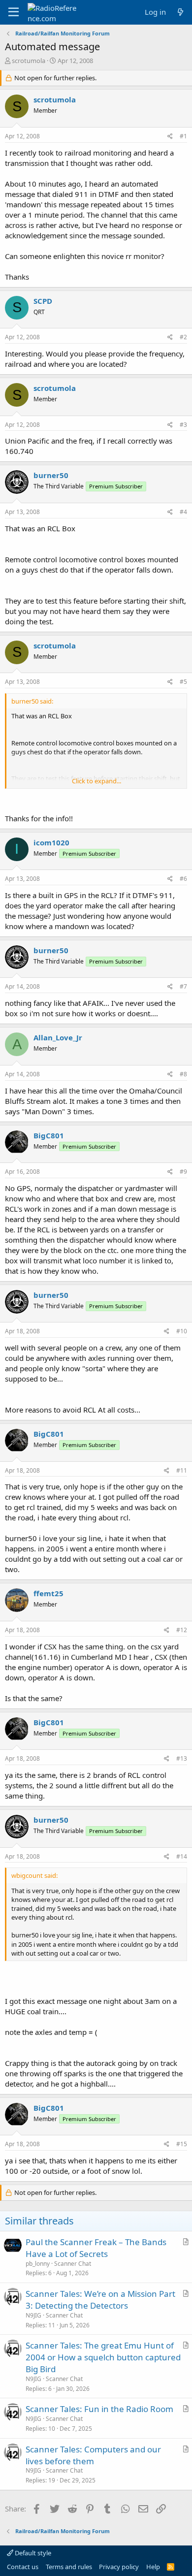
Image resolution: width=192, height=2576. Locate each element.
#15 (182, 2144)
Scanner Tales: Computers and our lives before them (93, 2455)
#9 (183, 1172)
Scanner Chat (73, 2264)
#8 (183, 1074)
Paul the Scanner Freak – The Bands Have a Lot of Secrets (96, 2248)
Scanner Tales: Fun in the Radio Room (99, 2409)
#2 (183, 337)
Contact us (23, 2567)
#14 (182, 1856)
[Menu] (14, 12)
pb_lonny (38, 2264)
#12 (182, 1630)
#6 (183, 879)
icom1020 (51, 842)
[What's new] (180, 12)
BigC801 (49, 1135)
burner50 (51, 475)
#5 (183, 682)
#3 (183, 425)
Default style (32, 2553)
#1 (183, 136)
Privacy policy (119, 2567)
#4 (183, 512)
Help (153, 2567)
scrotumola (29, 61)
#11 (182, 1470)
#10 (182, 1331)
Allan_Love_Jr (58, 1037)
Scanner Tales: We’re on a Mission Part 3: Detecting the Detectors (100, 2300)
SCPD (43, 301)
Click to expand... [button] (96, 781)
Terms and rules (69, 2567)
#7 (183, 986)
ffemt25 (48, 1593)
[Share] (170, 137)
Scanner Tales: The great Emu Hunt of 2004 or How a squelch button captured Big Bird (103, 2357)
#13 (182, 1758)
